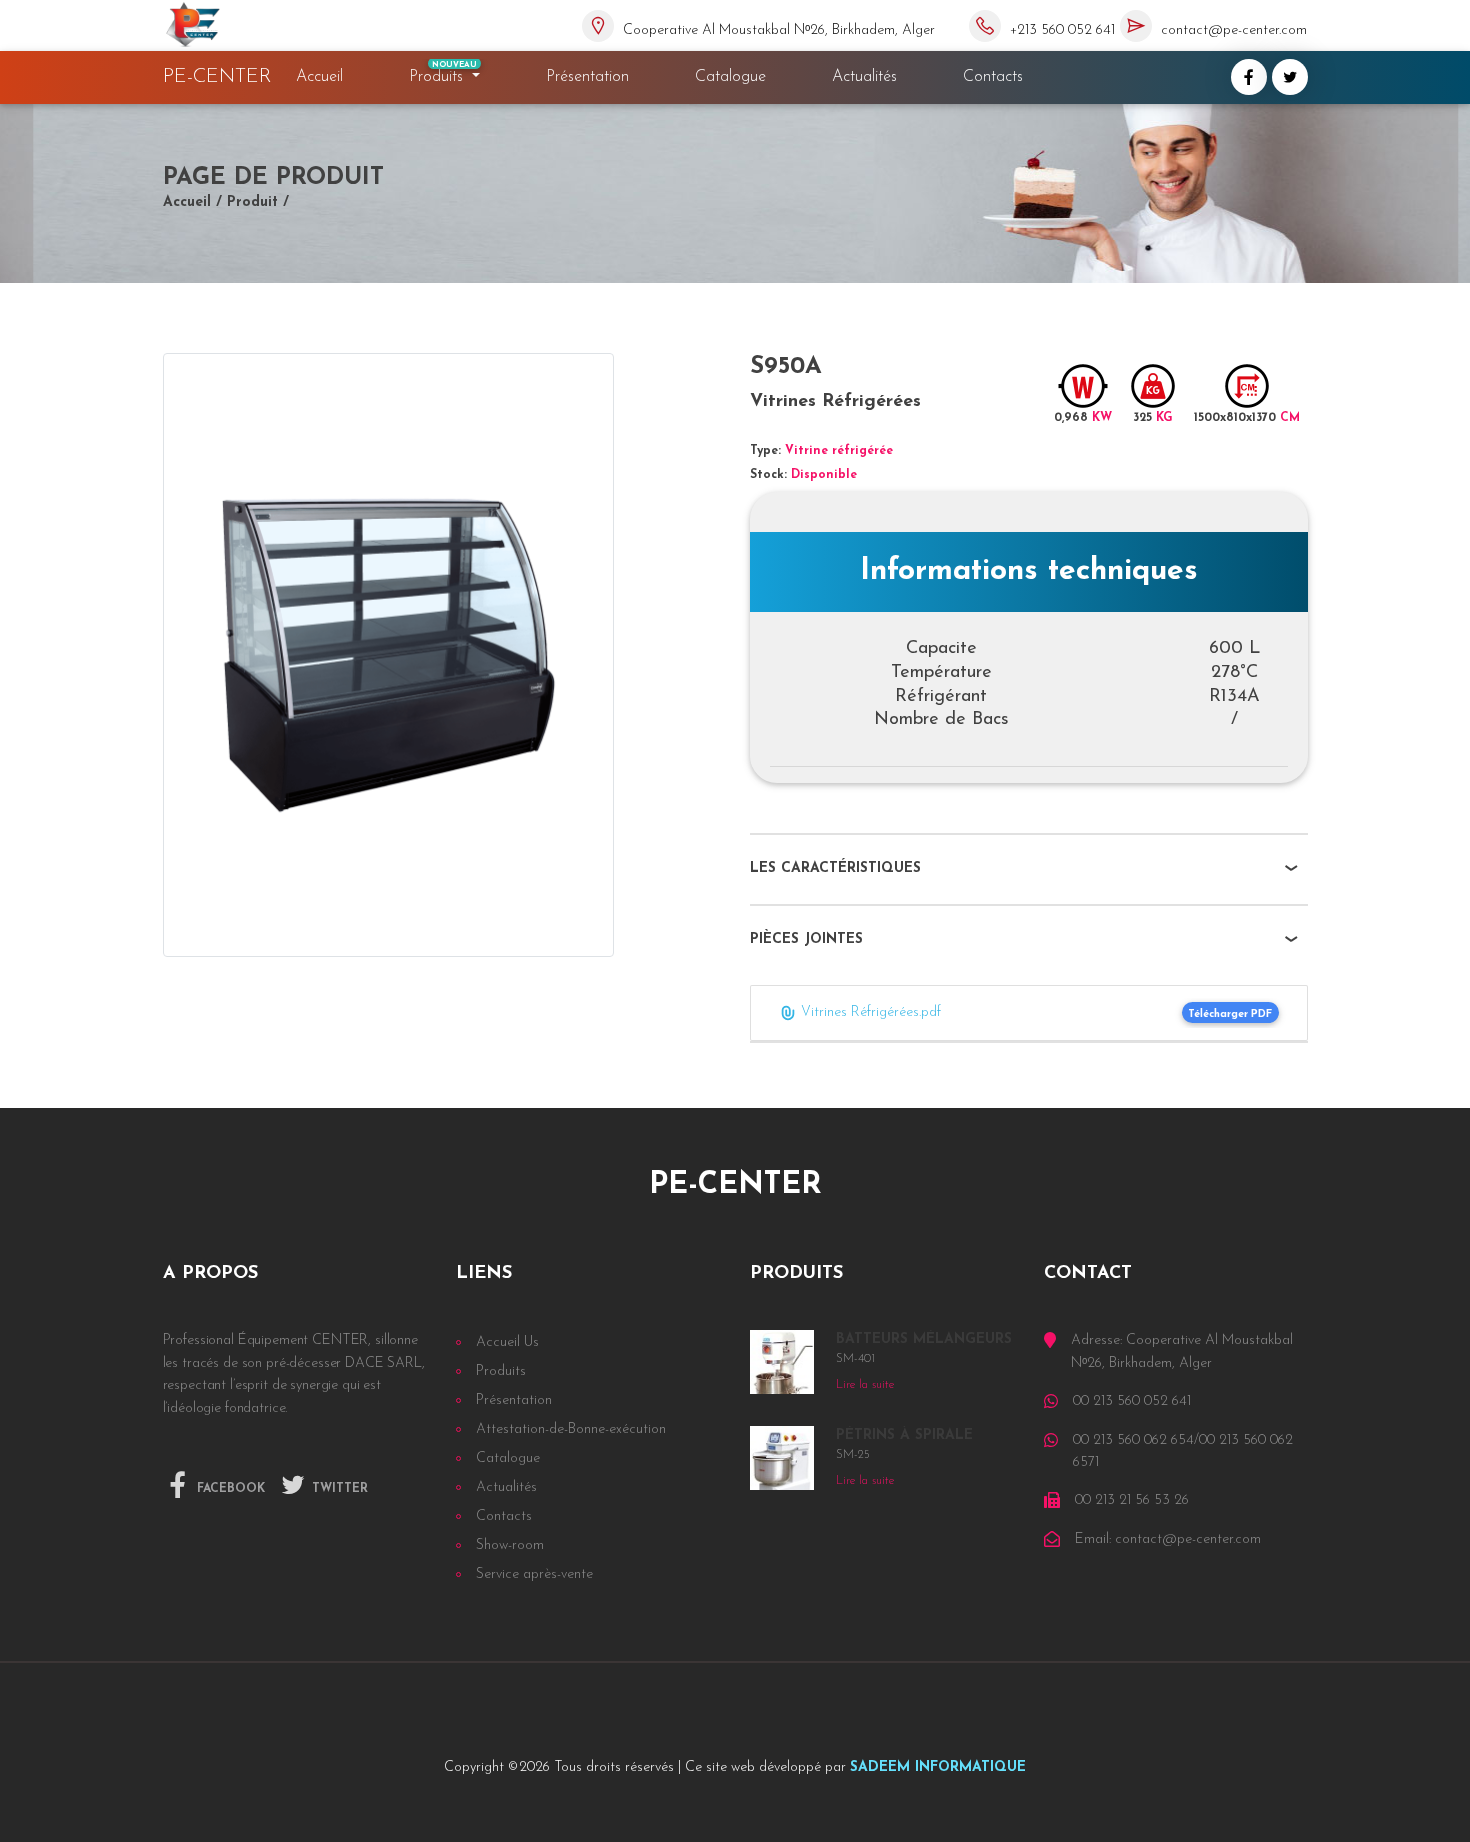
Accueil (323, 76)
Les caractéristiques (835, 868)
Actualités (864, 77)
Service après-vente (534, 1574)
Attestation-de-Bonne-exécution (571, 1429)
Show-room (510, 1545)
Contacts (993, 77)
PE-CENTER (217, 77)
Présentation (587, 77)
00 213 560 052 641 (1132, 1401)
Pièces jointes (806, 939)
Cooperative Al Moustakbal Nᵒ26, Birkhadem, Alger (779, 30)
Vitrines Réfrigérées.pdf (869, 1012)
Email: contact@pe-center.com (1168, 1539)
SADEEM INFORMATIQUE (938, 1767)
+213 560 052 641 (1062, 30)
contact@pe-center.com (1234, 30)
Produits (443, 73)
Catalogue (730, 77)
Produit (252, 202)
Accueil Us (507, 1342)
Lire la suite (865, 1385)
